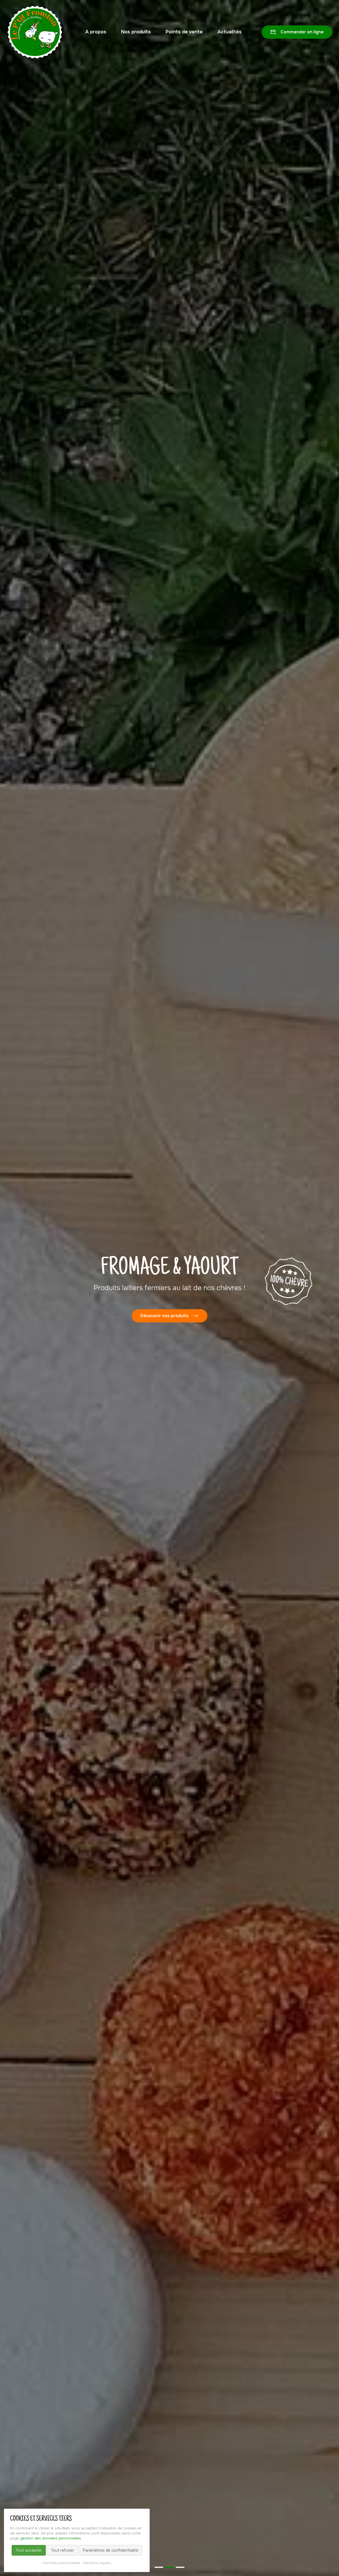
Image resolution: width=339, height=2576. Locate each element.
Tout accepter (29, 2550)
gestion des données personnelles (51, 2538)
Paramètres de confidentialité (111, 2550)
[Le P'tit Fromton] (35, 32)
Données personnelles (61, 2563)
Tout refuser (62, 2550)
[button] (159, 2567)
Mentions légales (97, 2563)
